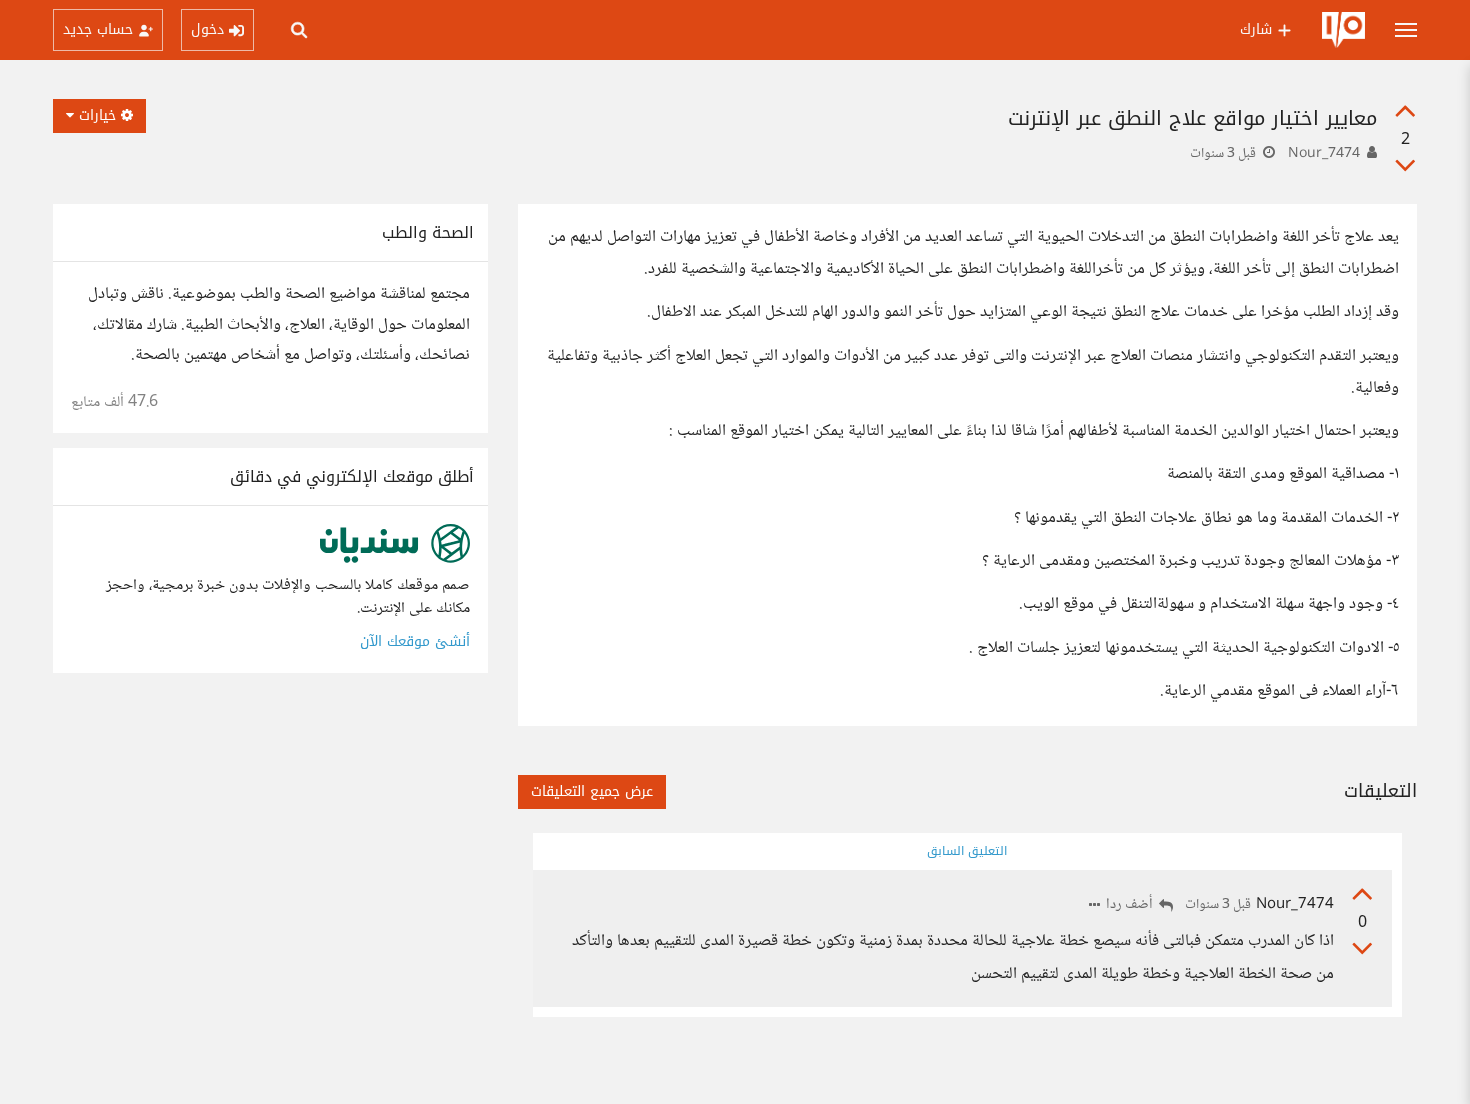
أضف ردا (1131, 905)
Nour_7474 (1324, 154)
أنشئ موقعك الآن (415, 641)
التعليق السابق (967, 851)
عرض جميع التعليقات (592, 791)
